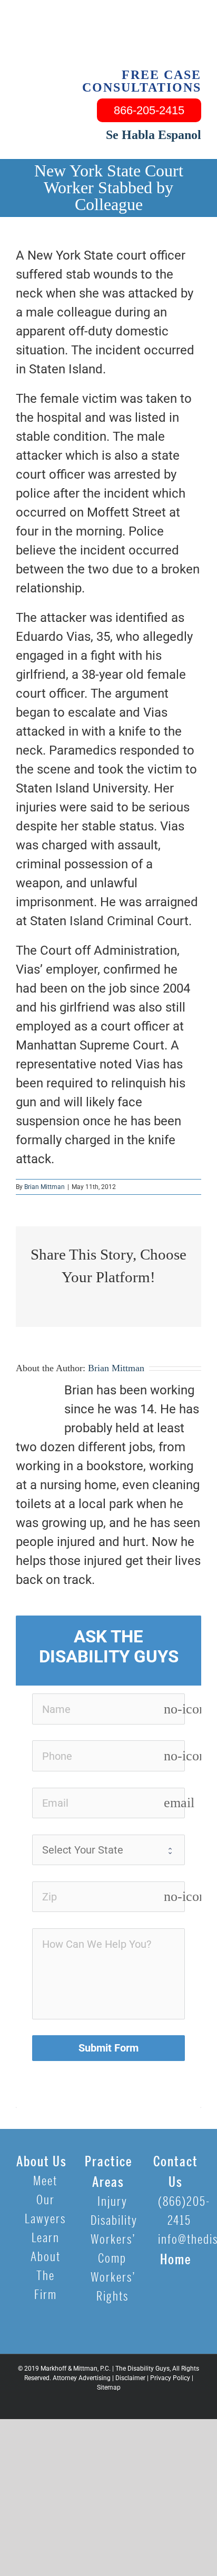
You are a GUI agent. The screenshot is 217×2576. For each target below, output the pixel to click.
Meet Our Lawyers (45, 2200)
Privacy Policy (170, 2378)
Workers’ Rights (112, 2287)
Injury (112, 2202)
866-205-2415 (149, 110)
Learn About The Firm (46, 2267)
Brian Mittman (45, 1187)
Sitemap (109, 2387)
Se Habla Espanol (154, 135)
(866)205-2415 (180, 2211)
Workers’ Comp (112, 2249)
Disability (112, 2221)
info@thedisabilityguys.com (180, 2240)
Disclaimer (130, 2378)
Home (176, 2260)
